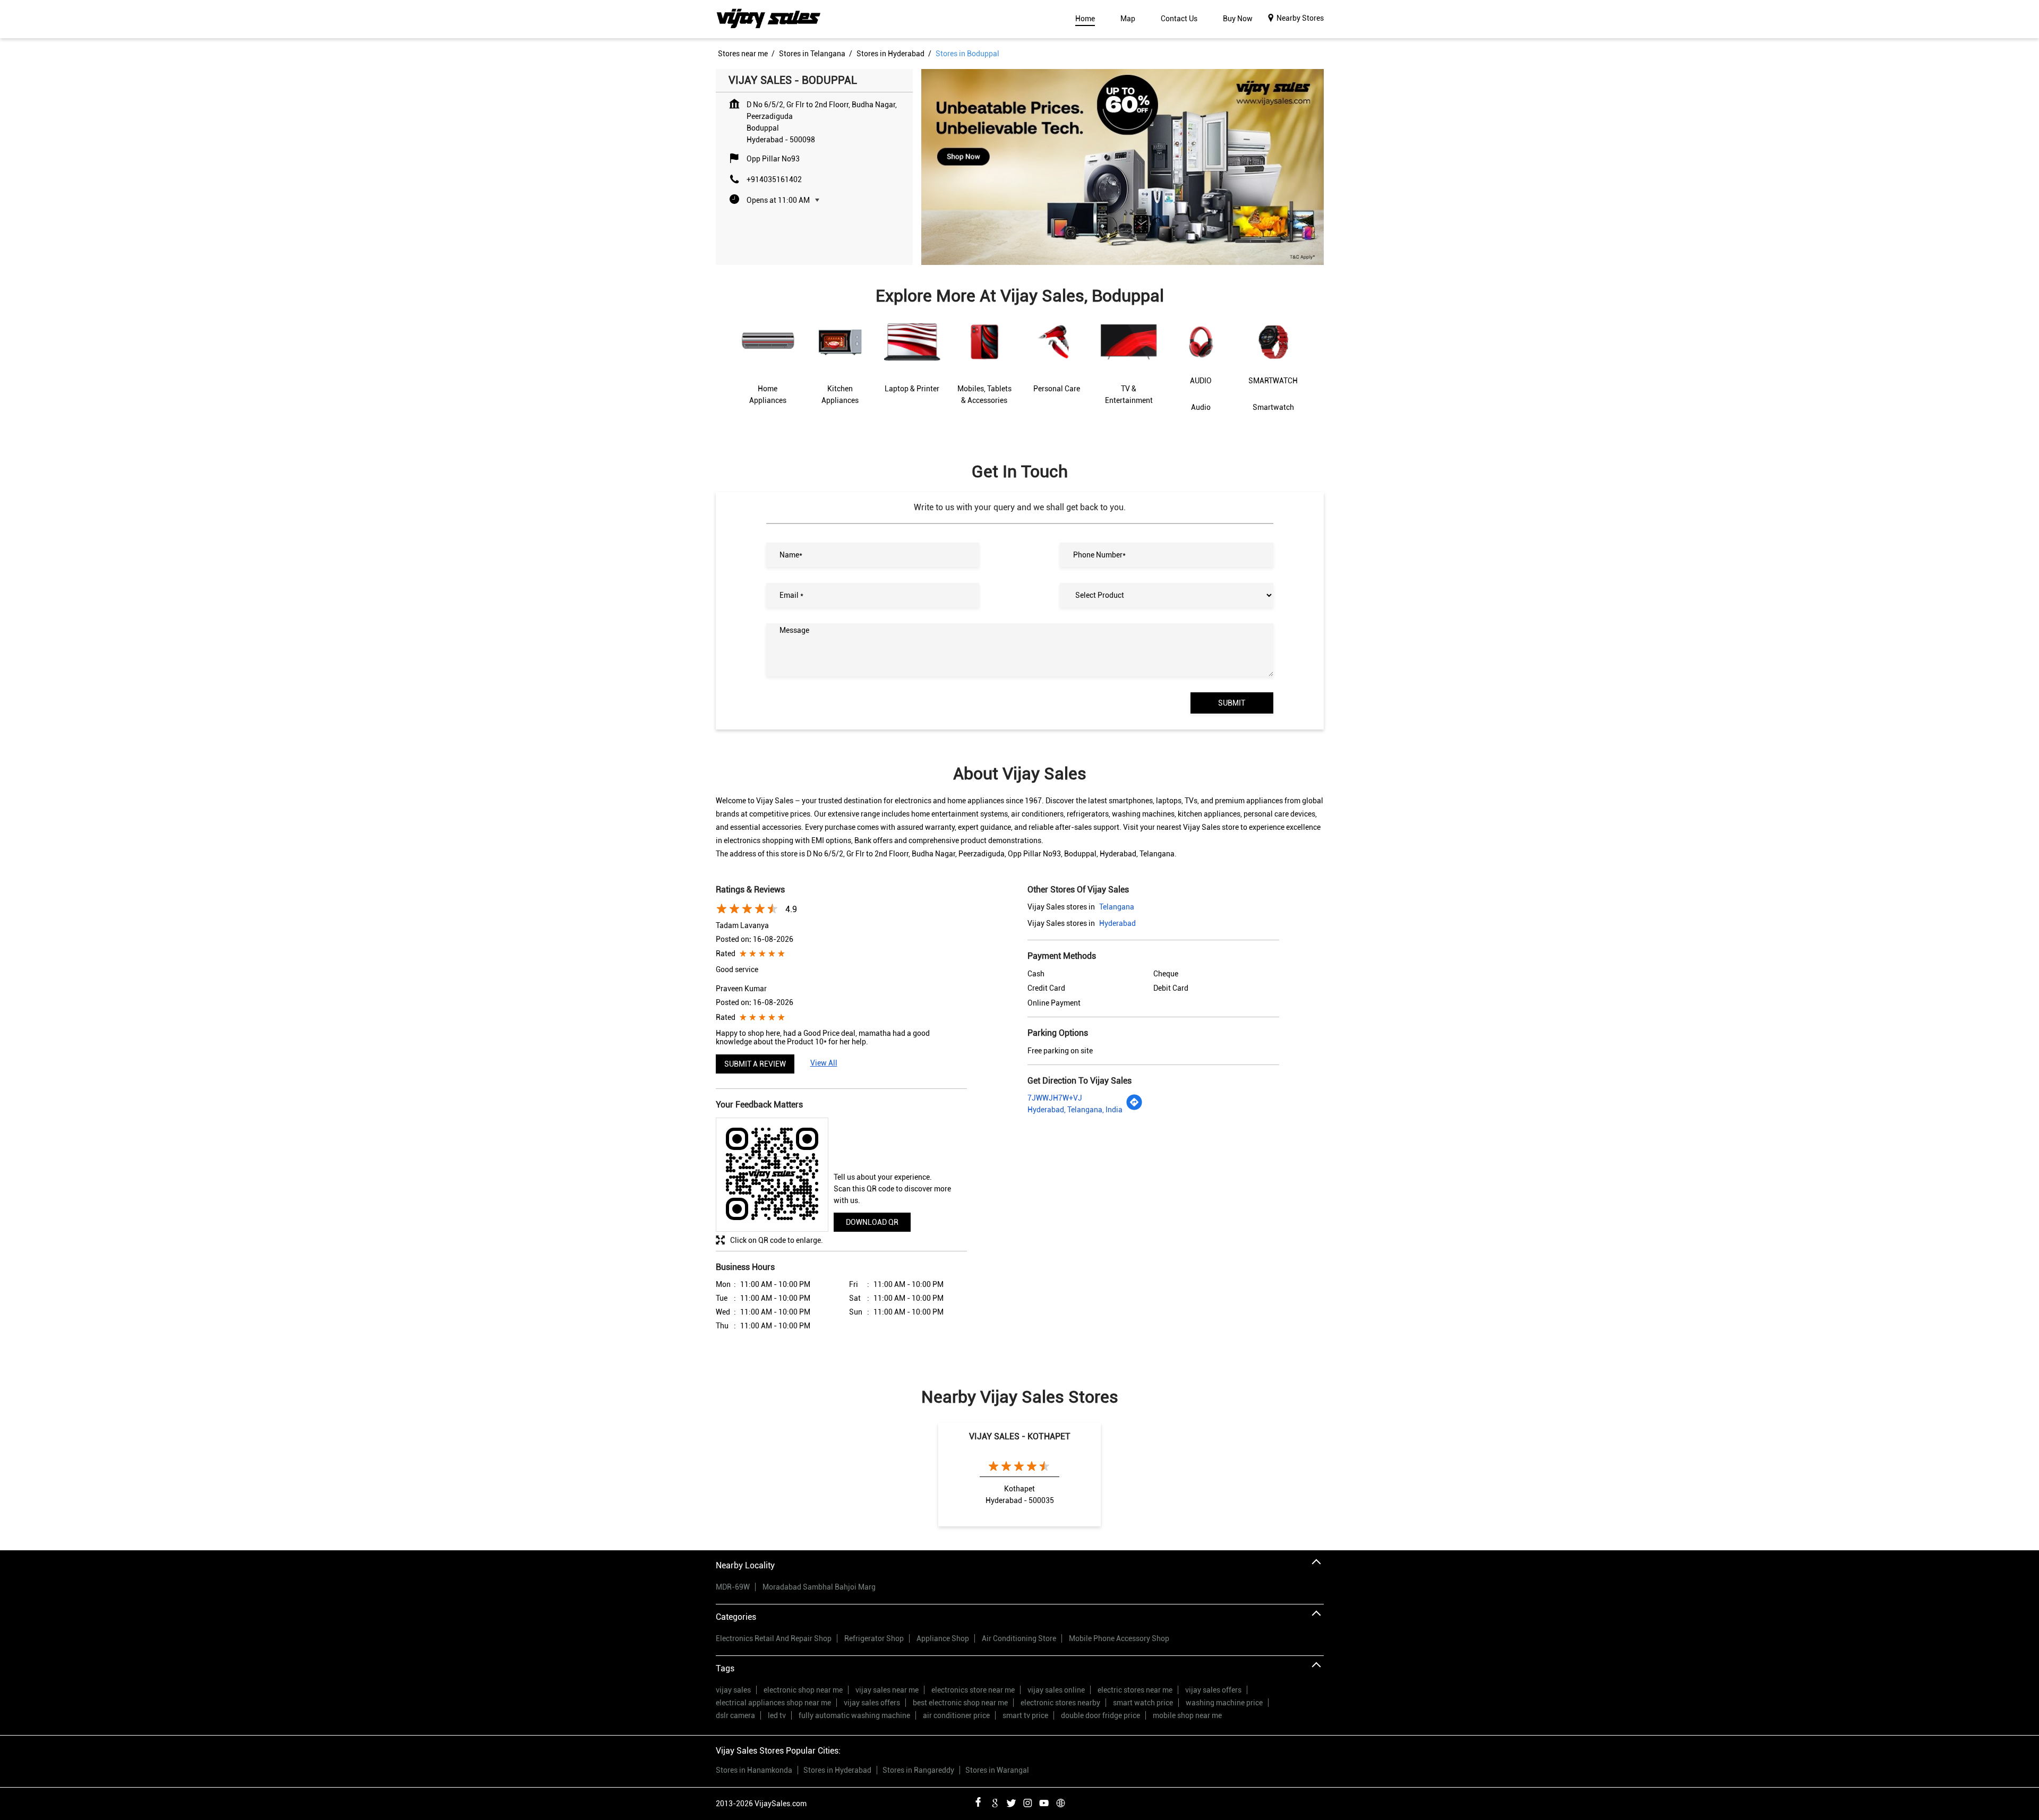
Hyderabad (1117, 923)
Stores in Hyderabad (837, 1770)
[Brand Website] (1060, 1801)
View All (824, 1063)
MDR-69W (733, 1587)
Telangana (1117, 907)
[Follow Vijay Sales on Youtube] (1044, 1801)
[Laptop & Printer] (912, 366)
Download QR (872, 1222)
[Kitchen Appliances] (840, 367)
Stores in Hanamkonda (754, 1770)
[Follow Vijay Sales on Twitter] (1011, 1801)
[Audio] (1201, 374)
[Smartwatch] (1273, 374)
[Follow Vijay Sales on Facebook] (978, 1801)
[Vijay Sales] (769, 19)
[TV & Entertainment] (1129, 367)
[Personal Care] (1057, 366)
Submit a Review (755, 1064)
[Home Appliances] (768, 367)
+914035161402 (774, 179)
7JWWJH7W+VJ (1055, 1098)
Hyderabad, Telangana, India (1075, 1110)
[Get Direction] (1134, 1108)
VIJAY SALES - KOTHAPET (1020, 1436)
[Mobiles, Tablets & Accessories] (984, 367)
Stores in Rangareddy (918, 1770)
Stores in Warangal (997, 1770)
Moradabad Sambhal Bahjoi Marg (819, 1587)
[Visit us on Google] (995, 1801)
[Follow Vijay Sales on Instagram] (1027, 1801)
